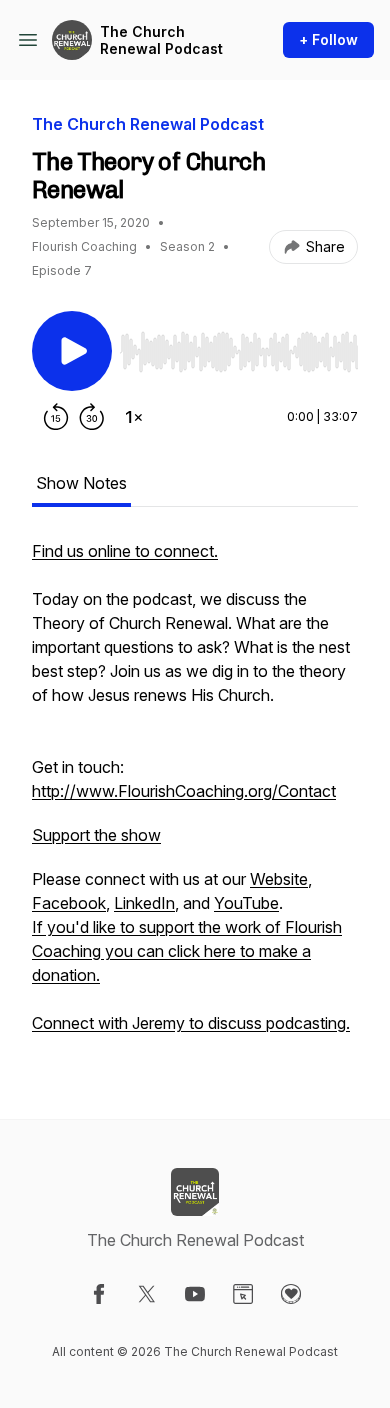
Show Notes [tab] (81, 483)
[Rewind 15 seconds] (56, 417)
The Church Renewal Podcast (161, 40)
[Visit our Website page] (243, 1294)
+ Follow (328, 39)
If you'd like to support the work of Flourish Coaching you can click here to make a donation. (187, 951)
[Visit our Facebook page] (99, 1294)
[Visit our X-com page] (147, 1294)
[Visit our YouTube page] (195, 1294)
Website (279, 879)
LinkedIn (144, 903)
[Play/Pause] (72, 351)
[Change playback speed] (134, 417)
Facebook (69, 903)
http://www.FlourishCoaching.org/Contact (184, 791)
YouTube (246, 903)
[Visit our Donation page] (291, 1294)
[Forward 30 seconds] (92, 417)
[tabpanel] (195, 797)
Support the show (96, 835)
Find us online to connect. (125, 551)
